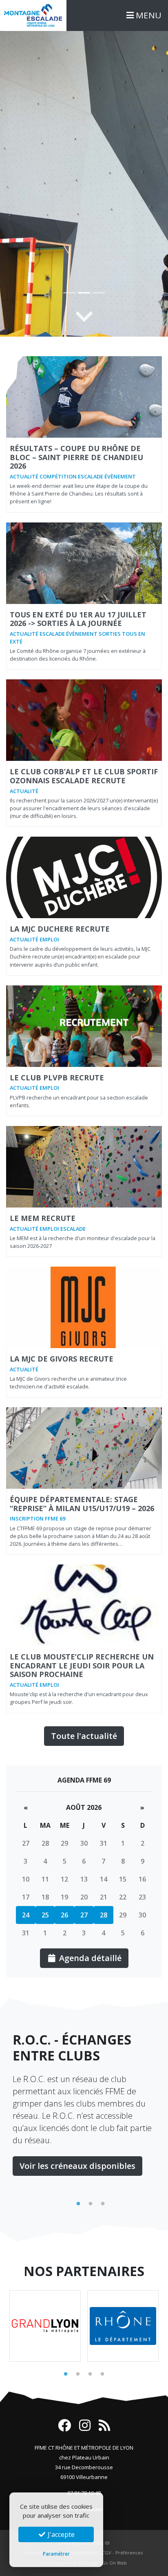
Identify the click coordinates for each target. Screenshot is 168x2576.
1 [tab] (78, 2204)
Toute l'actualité (84, 1736)
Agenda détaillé (89, 1958)
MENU (148, 15)
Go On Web (114, 2563)
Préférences (129, 2553)
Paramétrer (56, 2554)
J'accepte (60, 2534)
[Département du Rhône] (123, 2326)
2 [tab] (91, 2204)
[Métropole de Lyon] (45, 2326)
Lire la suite (43, 2129)
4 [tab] (102, 2374)
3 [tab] (103, 2204)
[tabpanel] (84, 2086)
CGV (107, 2553)
